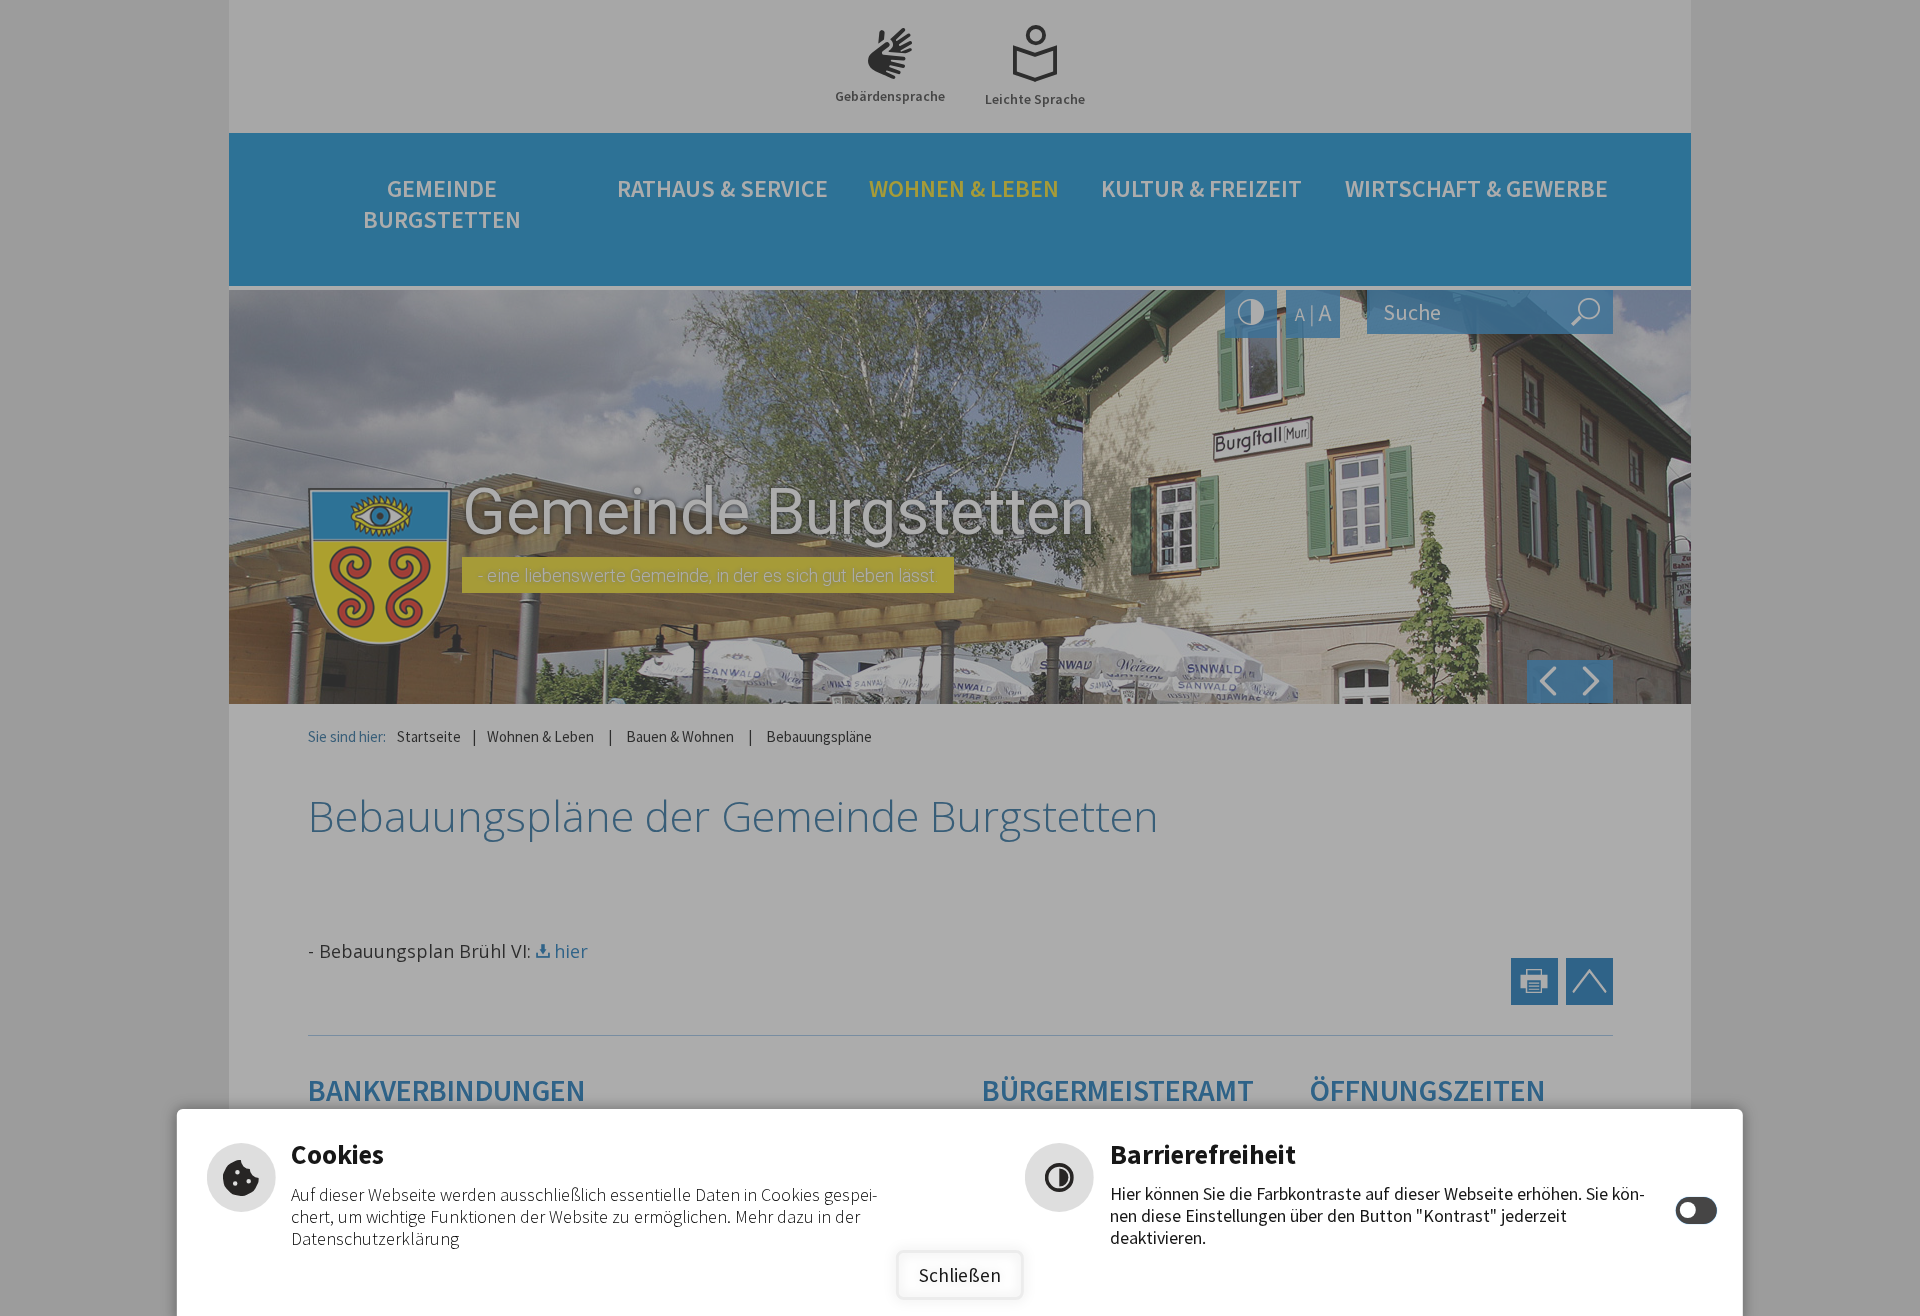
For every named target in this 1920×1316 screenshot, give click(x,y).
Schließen (960, 1275)
